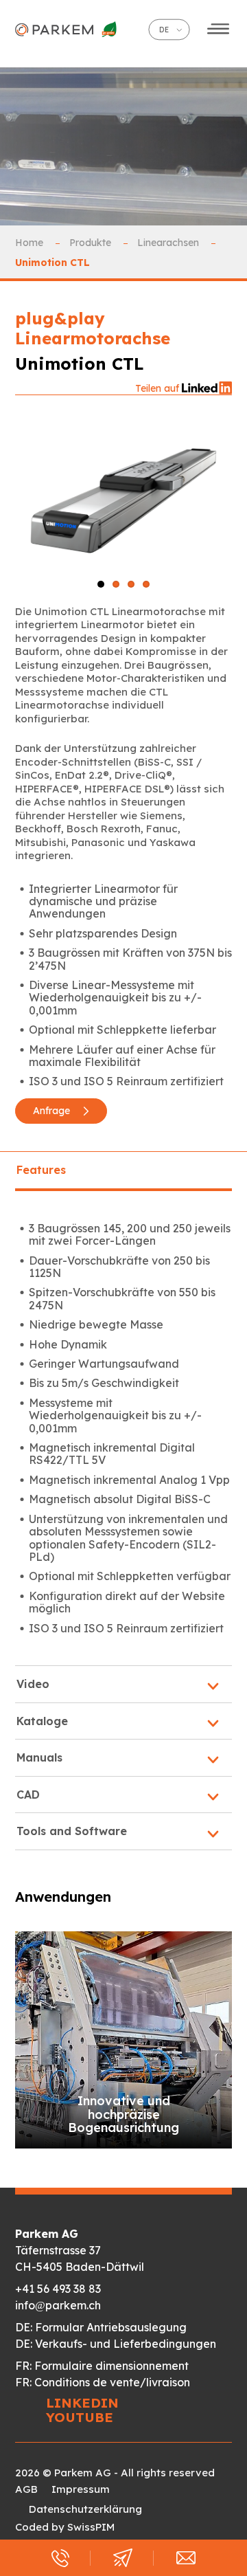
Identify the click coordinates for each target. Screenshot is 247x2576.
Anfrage (53, 1111)
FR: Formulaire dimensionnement (102, 2366)
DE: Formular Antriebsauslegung (101, 2327)
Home (31, 243)
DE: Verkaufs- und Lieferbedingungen (116, 2344)
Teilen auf (158, 388)
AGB (26, 2489)
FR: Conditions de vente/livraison (103, 2382)
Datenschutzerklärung (85, 2509)
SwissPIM (91, 2527)
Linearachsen (169, 243)
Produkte (92, 243)
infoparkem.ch (58, 2305)
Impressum (81, 2489)
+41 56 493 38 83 (58, 2289)
